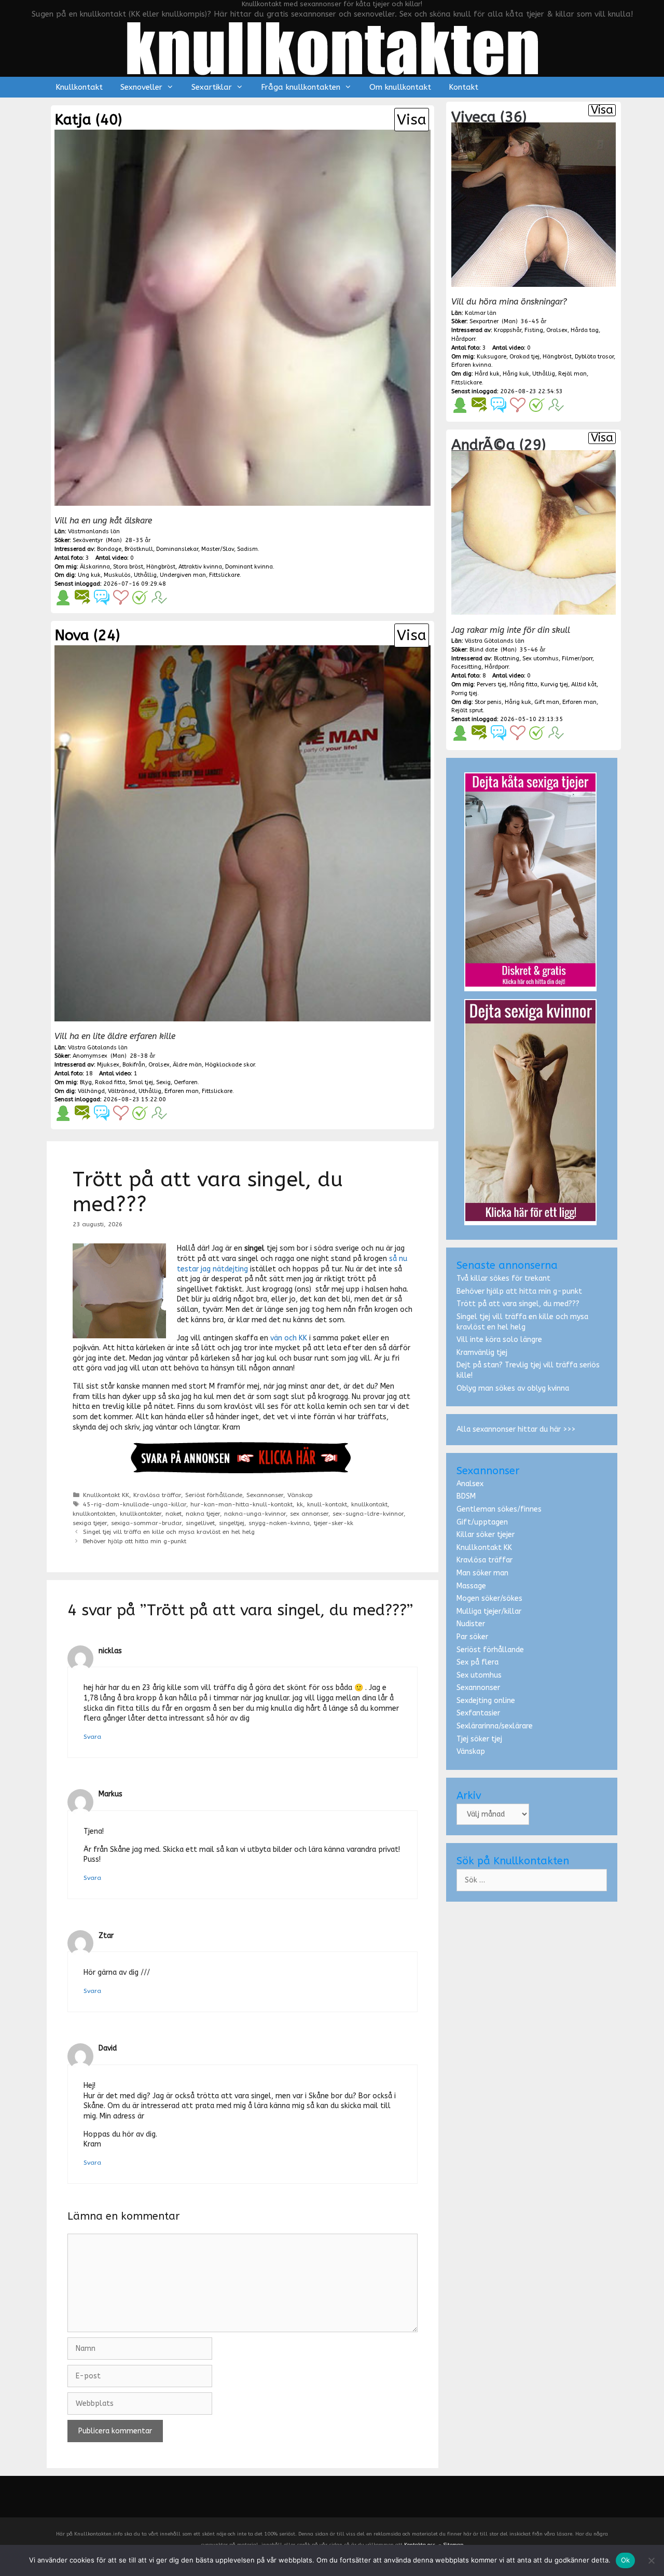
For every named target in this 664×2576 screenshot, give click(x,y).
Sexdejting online (486, 1701)
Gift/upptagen (482, 1522)
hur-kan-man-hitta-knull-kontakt (241, 1504)
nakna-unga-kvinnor (255, 1514)
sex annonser (309, 1514)
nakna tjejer (203, 1514)
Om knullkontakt (400, 87)
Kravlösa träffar (157, 1495)
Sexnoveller (141, 87)
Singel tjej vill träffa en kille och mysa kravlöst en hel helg (169, 1532)
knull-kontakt (327, 1504)
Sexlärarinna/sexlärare (495, 1726)
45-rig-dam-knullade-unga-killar (135, 1504)
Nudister (471, 1624)
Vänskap (300, 1495)
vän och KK (289, 1338)
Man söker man (482, 1573)
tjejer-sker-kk (334, 1523)
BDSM (466, 1496)
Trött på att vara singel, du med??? (518, 1304)
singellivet (200, 1523)
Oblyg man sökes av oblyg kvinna (513, 1388)
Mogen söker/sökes (489, 1598)
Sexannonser (265, 1495)
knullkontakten (94, 1514)
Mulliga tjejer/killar (489, 1611)
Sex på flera (478, 1662)
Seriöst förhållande (214, 1495)
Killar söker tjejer (486, 1535)
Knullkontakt (79, 87)
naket (174, 1514)
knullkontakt (369, 1504)
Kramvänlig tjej (482, 1353)
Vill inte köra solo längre (499, 1340)
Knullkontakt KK (106, 1495)
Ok (626, 2560)
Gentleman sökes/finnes (499, 1509)
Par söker (472, 1637)
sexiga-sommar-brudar (146, 1523)
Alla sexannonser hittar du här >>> (516, 1429)
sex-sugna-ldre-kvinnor (368, 1514)
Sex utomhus (479, 1675)
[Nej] (651, 2560)
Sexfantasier (478, 1713)
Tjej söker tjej (479, 1739)
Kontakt (464, 87)
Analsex (470, 1484)
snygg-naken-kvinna (279, 1523)
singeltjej (232, 1523)
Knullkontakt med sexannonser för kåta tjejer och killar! (332, 4)
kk (300, 1504)
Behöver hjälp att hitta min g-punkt (135, 1541)
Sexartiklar (212, 87)
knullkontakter (141, 1514)
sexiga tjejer (90, 1523)
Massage (471, 1586)
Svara (92, 1737)
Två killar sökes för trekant (503, 1278)
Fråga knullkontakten (301, 87)
